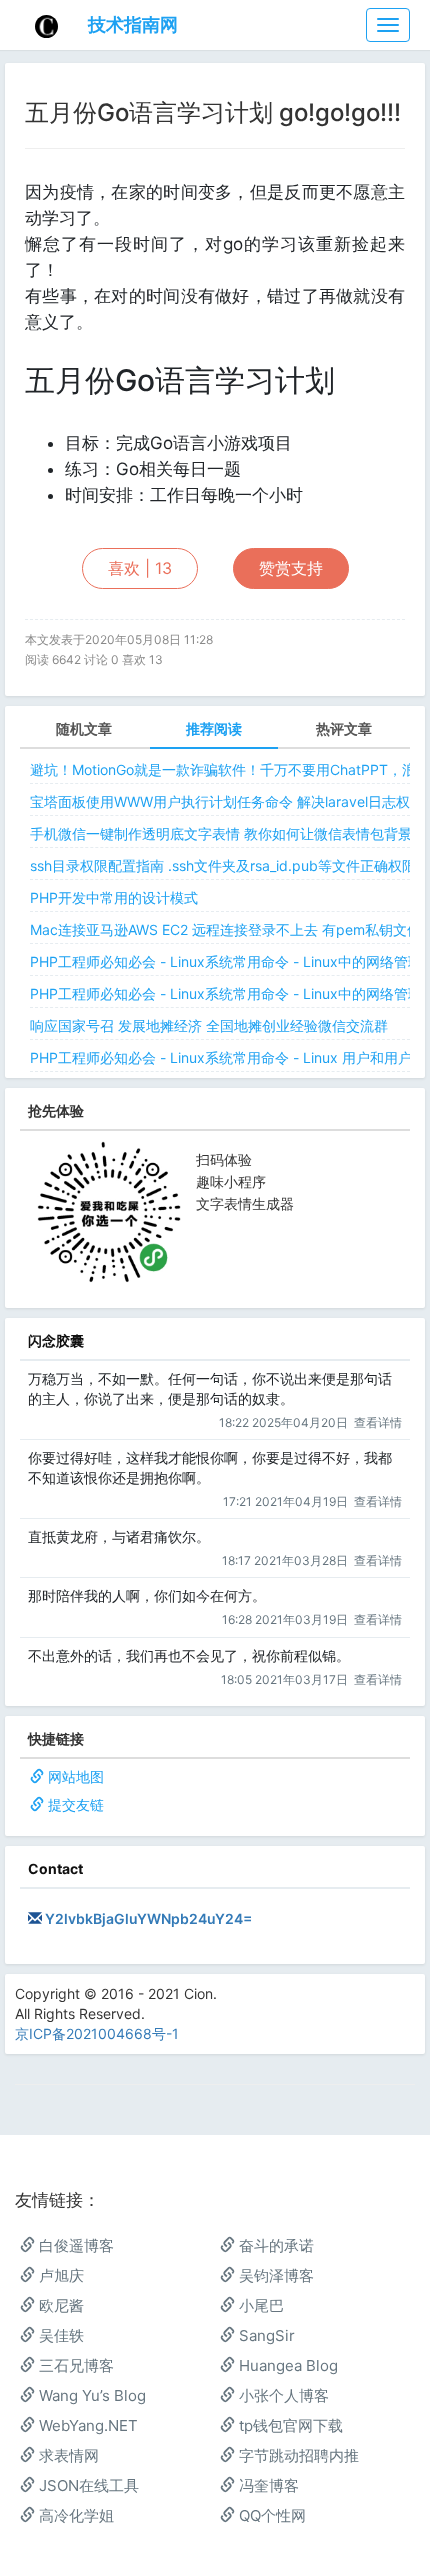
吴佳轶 (59, 2335)
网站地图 (76, 1776)
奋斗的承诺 (274, 2245)
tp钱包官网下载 (289, 2425)
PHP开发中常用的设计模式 (114, 897)
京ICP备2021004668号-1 (97, 2033)
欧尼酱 (59, 2305)
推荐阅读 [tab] (214, 728)
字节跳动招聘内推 (297, 2455)
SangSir (265, 2335)
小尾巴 (259, 2305)
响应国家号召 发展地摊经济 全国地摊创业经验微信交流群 (209, 1025)
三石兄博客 (74, 2365)
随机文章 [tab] (84, 728)
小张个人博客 (282, 2395)
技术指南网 (133, 24)
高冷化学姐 (74, 2515)
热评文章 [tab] (344, 728)
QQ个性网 (270, 2515)
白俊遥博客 (74, 2245)
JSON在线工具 (87, 2485)
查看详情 (378, 1422)
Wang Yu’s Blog (90, 2395)
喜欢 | (140, 568)
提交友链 (76, 1804)
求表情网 (67, 2455)
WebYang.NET (86, 2425)
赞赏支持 (291, 568)
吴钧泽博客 (274, 2275)
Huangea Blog (286, 2365)
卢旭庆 (59, 2275)
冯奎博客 (267, 2485)
